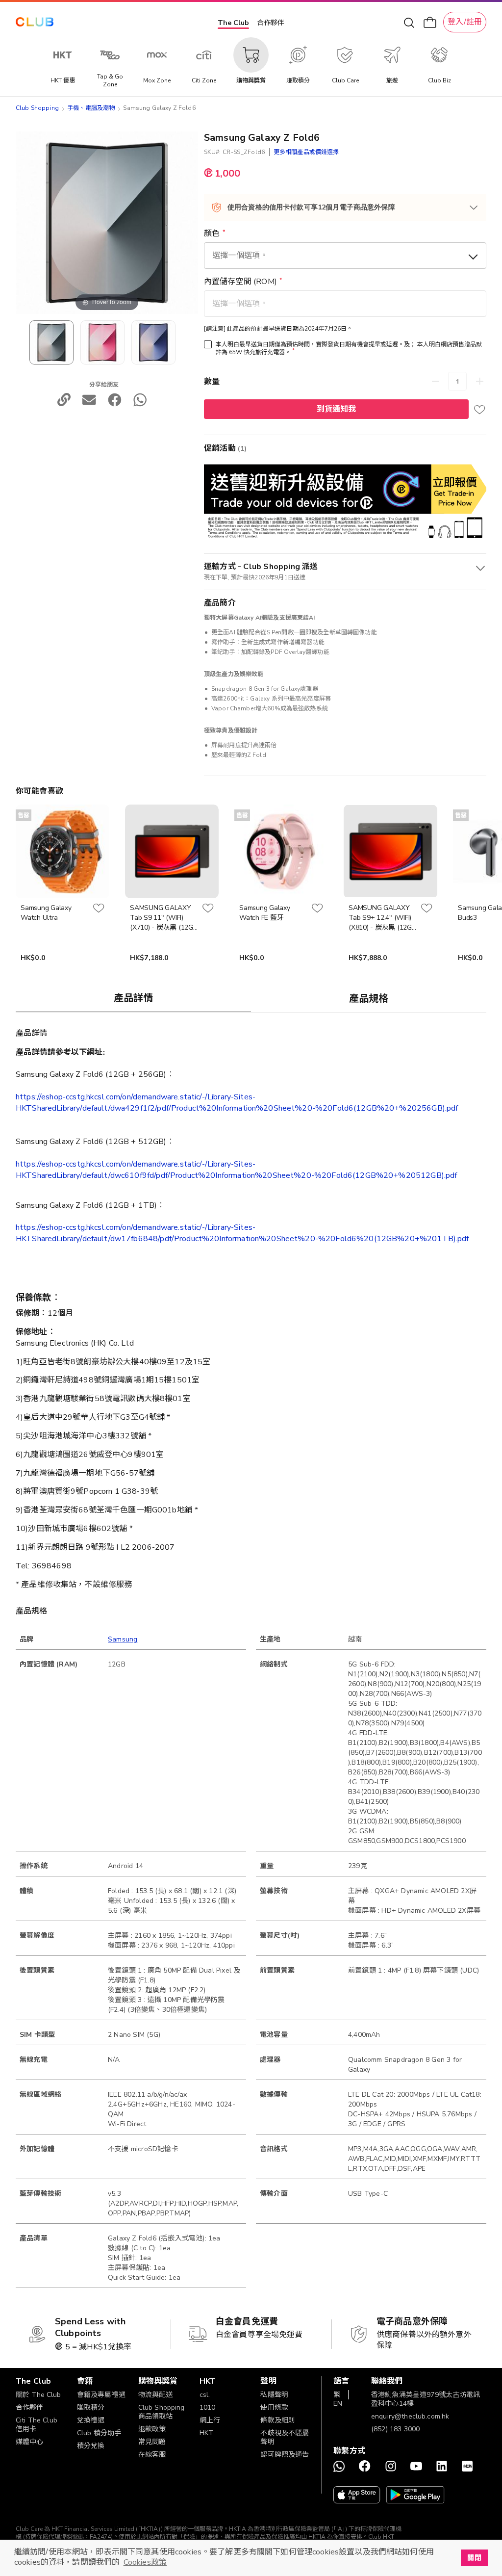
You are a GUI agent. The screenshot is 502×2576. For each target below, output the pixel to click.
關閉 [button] (474, 2558)
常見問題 (152, 2442)
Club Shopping (37, 108)
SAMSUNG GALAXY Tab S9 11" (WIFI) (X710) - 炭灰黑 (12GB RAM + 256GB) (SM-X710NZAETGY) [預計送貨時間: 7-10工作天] (164, 918)
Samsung (123, 1639)
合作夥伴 (271, 23)
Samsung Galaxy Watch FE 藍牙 (265, 913)
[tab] (133, 998)
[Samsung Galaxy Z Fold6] (102, 342)
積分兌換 (91, 2446)
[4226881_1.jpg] (51, 342)
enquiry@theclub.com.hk (410, 2416)
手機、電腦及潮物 (91, 108)
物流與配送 (156, 2395)
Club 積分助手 (99, 2433)
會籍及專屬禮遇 (101, 2395)
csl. (205, 2395)
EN (338, 2404)
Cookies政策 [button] (145, 2562)
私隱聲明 (274, 2395)
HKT (206, 2433)
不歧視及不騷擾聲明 (285, 2437)
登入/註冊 (465, 22)
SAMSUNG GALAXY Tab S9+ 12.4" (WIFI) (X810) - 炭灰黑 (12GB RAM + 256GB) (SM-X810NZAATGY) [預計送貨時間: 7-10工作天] (382, 918)
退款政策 (152, 2429)
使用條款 (274, 2407)
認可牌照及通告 (285, 2455)
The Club (233, 23)
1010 (208, 2407)
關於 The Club (38, 2395)
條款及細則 (278, 2420)
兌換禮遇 (91, 2420)
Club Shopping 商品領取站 (162, 2412)
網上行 (210, 2420)
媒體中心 (30, 2442)
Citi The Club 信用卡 (37, 2425)
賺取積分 (91, 2407)
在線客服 (152, 2455)
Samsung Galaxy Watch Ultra (46, 913)
